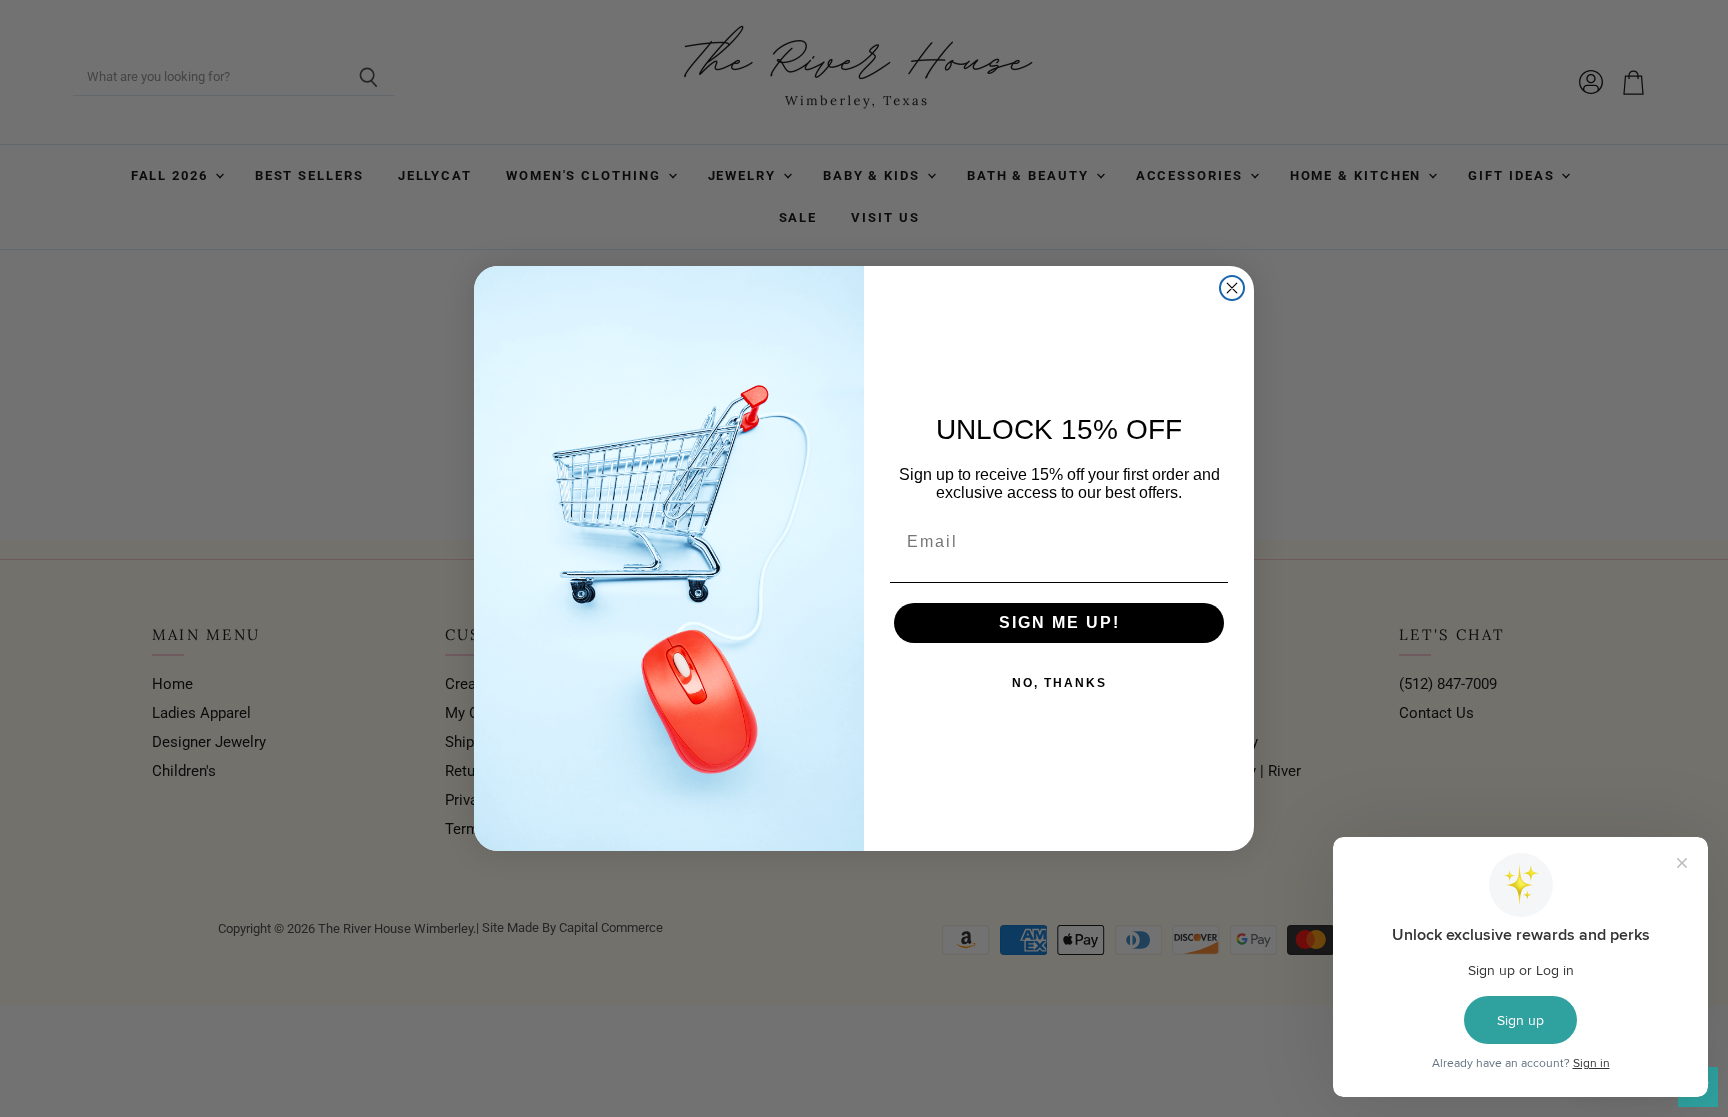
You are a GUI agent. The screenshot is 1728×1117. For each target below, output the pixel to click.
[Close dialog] (1232, 288)
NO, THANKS (1059, 683)
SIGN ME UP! (1059, 622)
